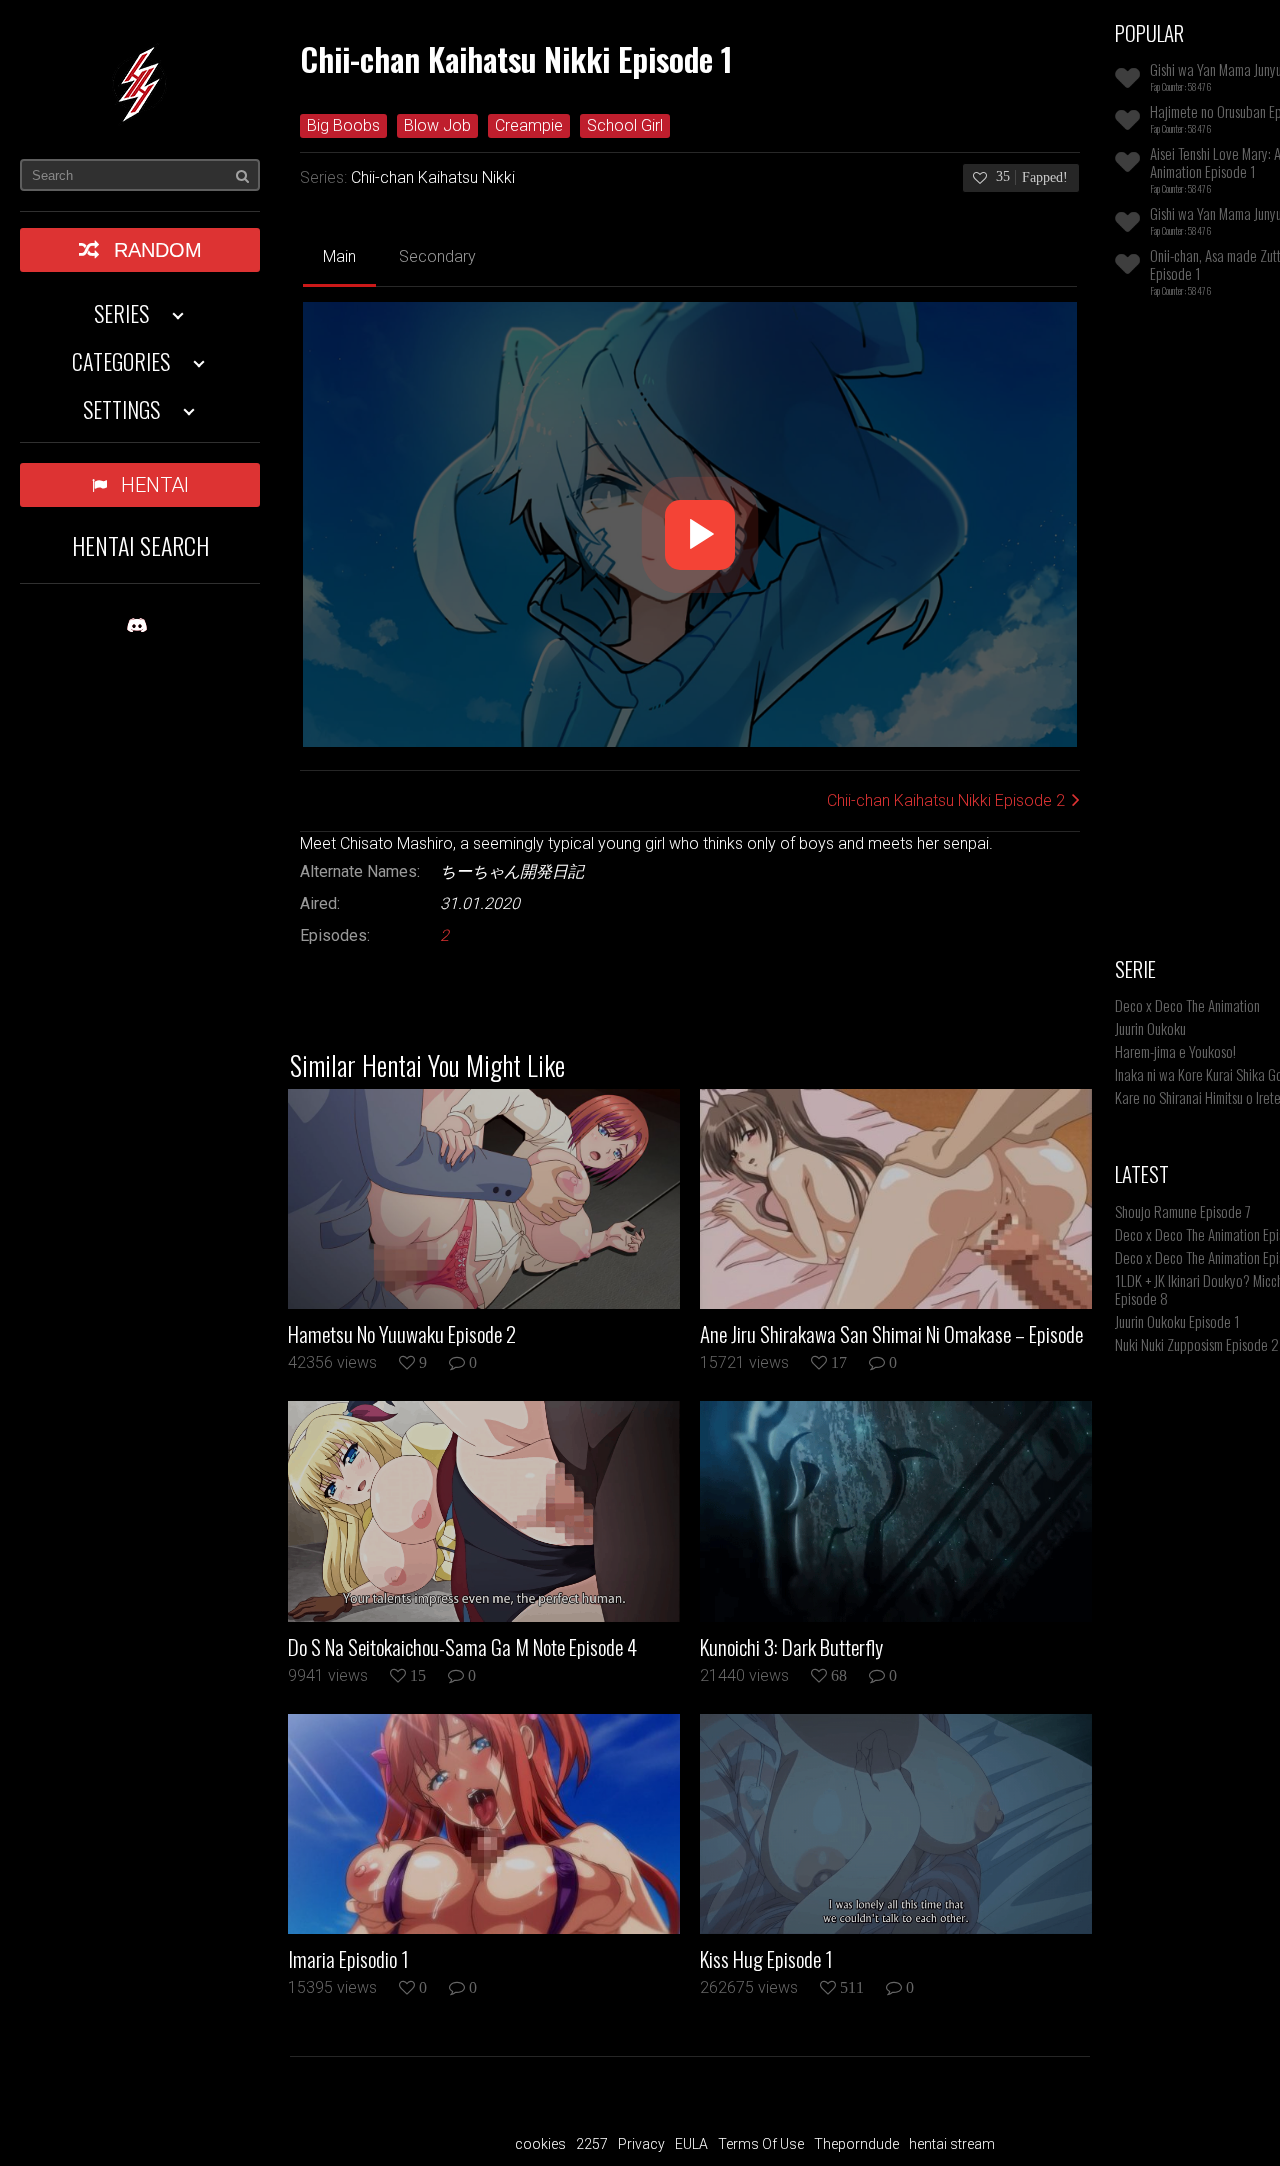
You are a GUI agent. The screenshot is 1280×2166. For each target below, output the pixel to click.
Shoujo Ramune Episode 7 (1183, 1211)
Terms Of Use (761, 2144)
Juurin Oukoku (1150, 1028)
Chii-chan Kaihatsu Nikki (433, 177)
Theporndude (856, 2144)
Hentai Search (140, 545)
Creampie (529, 125)
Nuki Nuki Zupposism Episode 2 (1197, 1344)
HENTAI (155, 485)
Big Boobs (343, 125)
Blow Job (437, 125)
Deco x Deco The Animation (1187, 1005)
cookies (540, 2144)
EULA (691, 2144)
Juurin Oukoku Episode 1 (1177, 1321)
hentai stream (952, 2144)
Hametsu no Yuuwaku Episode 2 (402, 1334)
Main (339, 256)
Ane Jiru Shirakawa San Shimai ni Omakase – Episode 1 (891, 1334)
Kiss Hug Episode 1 (766, 1959)
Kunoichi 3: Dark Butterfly (791, 1647)
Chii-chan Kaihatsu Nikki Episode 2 (946, 800)
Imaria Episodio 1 (348, 1959)
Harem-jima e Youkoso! (1175, 1051)
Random (158, 250)
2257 (592, 2144)
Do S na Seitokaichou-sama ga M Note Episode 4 (462, 1647)
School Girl (625, 125)
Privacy (641, 2144)
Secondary (437, 256)
